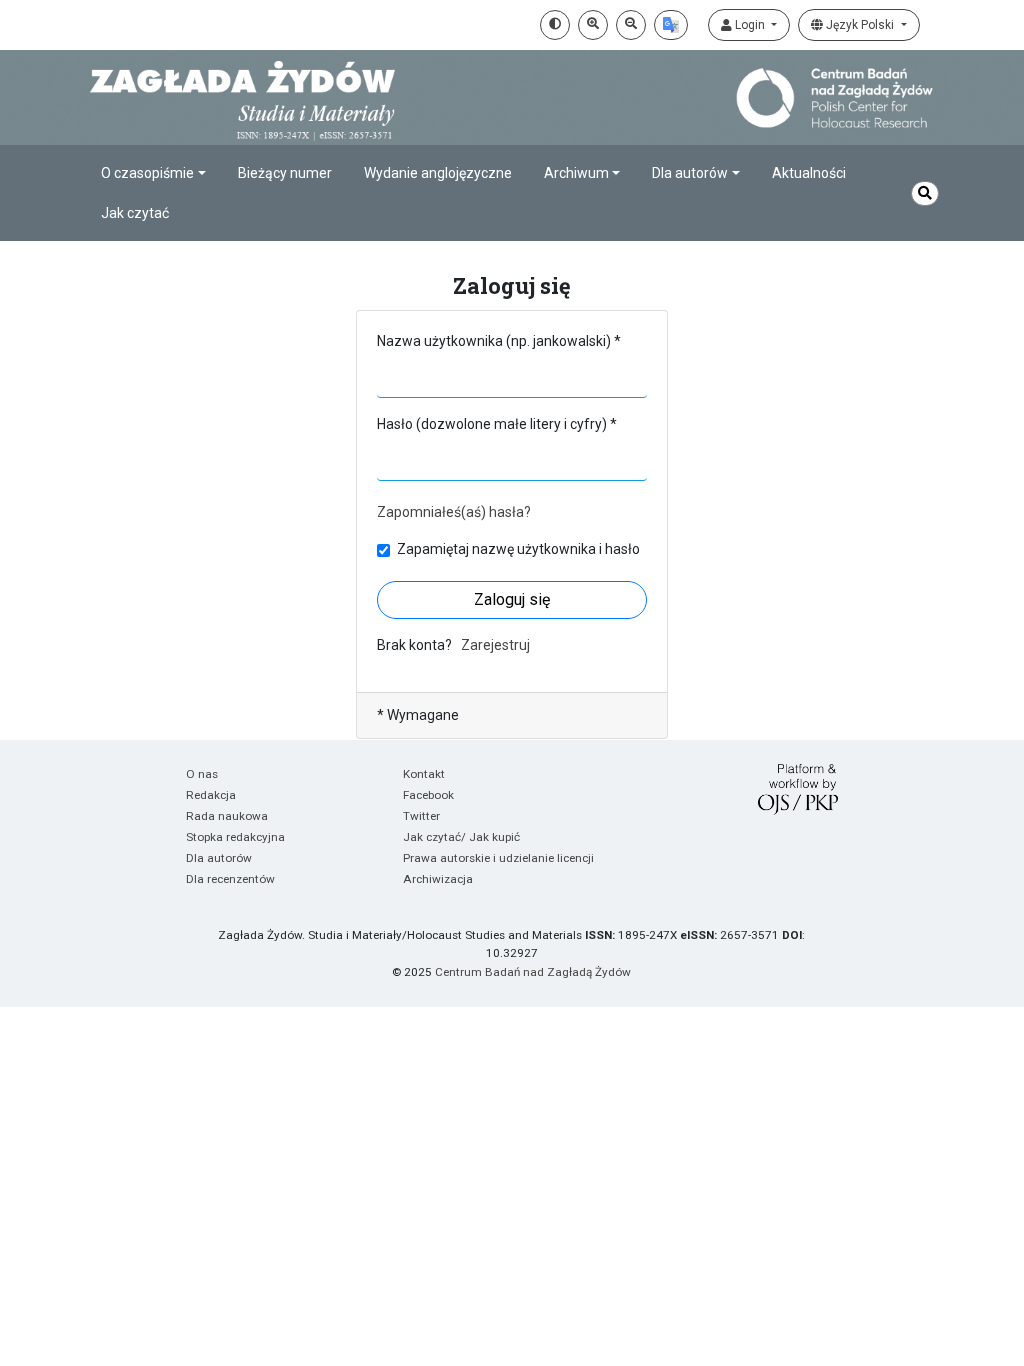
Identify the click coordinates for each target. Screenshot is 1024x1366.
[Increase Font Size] (593, 25)
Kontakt (424, 774)
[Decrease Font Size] (631, 25)
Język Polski (860, 25)
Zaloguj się (512, 599)
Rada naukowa (227, 816)
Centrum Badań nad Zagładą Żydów (533, 972)
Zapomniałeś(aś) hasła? (454, 512)
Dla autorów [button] (690, 173)
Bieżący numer (285, 173)
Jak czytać (135, 213)
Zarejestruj (495, 645)
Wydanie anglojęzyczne (438, 173)
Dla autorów (219, 858)
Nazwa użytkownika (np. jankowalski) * (499, 341)
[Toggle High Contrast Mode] (555, 25)
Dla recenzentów (230, 879)
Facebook (428, 795)
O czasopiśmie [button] (147, 173)
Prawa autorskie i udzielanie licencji (498, 858)
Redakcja (211, 795)
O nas (202, 774)
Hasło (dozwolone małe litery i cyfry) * (497, 424)
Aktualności (809, 173)
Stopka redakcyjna (235, 837)
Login (750, 25)
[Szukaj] (925, 193)
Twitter (421, 816)
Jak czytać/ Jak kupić (461, 837)
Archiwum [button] (576, 173)
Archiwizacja (438, 879)
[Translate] (671, 25)
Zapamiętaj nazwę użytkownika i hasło (518, 549)
